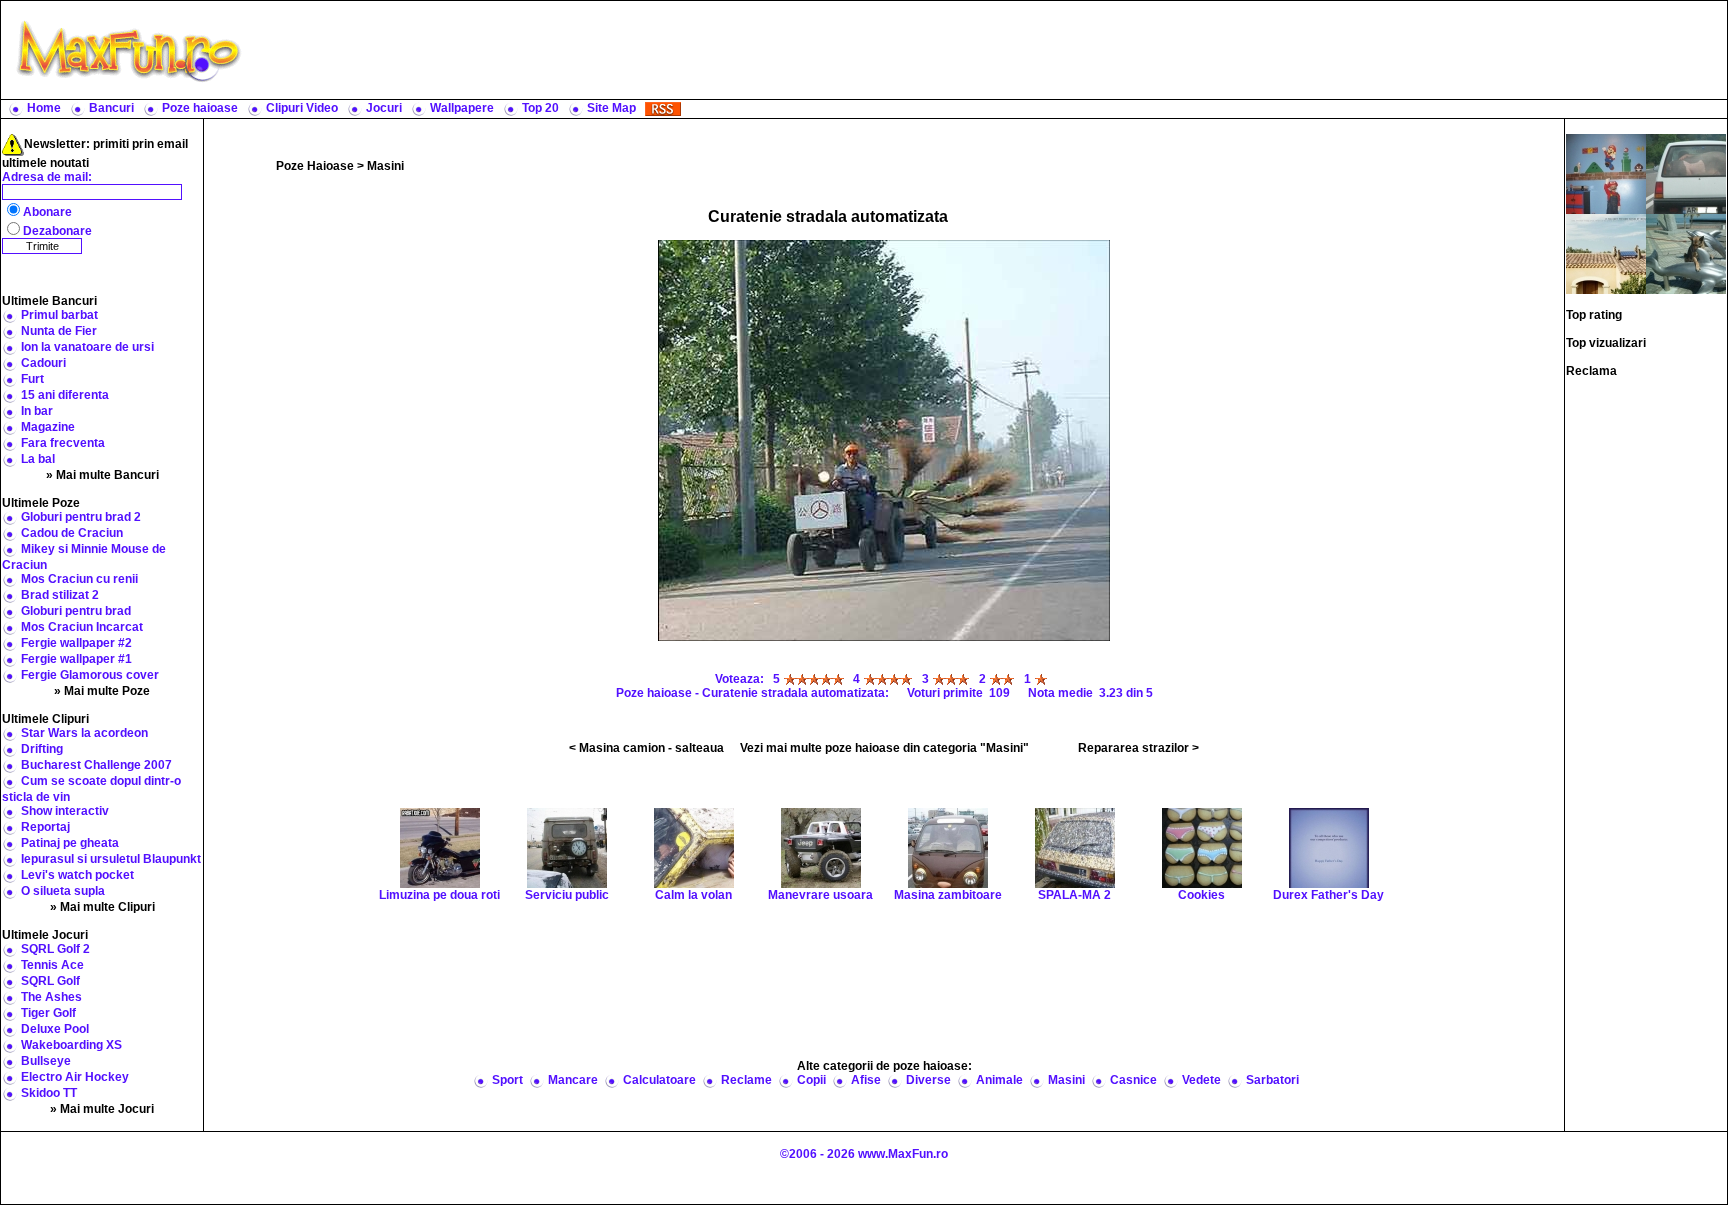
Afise (866, 1080)
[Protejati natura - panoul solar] (1606, 253)
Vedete (1201, 1080)
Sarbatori (1272, 1080)
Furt (32, 379)
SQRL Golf (50, 981)
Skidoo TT (49, 1093)
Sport (507, 1080)
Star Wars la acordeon (84, 733)
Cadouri (43, 363)
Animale (999, 1080)
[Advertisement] (989, 50)
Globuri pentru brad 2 (81, 517)
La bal (38, 459)
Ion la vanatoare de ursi (87, 347)
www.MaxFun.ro (903, 1154)
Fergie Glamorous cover (90, 675)
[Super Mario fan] (1606, 173)
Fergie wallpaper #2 (76, 643)
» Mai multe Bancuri (102, 475)
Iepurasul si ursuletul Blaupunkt (111, 859)
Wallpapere (462, 108)
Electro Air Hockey (75, 1077)
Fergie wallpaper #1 (76, 659)
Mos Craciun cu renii (79, 579)
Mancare (573, 1080)
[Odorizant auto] (1686, 173)
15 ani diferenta (65, 395)
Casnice (1133, 1080)
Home (44, 108)
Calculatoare (659, 1080)
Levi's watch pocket (77, 875)
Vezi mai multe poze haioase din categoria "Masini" (884, 748)
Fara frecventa (63, 443)
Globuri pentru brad (76, 611)
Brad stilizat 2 (60, 595)
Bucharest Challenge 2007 (96, 765)
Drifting (42, 749)
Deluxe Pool (55, 1029)
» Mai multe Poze (102, 691)
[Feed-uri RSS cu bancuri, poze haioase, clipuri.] (663, 108)
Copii (811, 1080)
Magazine (48, 427)
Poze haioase (200, 108)
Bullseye (46, 1061)
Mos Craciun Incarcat (82, 627)
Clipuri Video (302, 108)
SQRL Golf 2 (55, 949)
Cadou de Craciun (72, 533)
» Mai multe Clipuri (102, 907)
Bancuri (111, 108)
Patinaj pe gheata (70, 843)
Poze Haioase (315, 166)
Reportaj (45, 827)
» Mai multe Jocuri (102, 1109)
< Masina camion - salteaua (646, 748)
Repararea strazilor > (1138, 748)
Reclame (746, 1080)
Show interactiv (65, 811)
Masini (385, 166)
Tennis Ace (52, 965)
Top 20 (540, 108)
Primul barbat (59, 315)
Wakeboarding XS (71, 1045)
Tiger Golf (48, 1013)
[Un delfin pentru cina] (1686, 253)
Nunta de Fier (59, 331)
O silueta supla (63, 891)
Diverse (928, 1080)
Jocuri (384, 108)
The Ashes (51, 997)
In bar (37, 411)
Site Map (611, 108)
